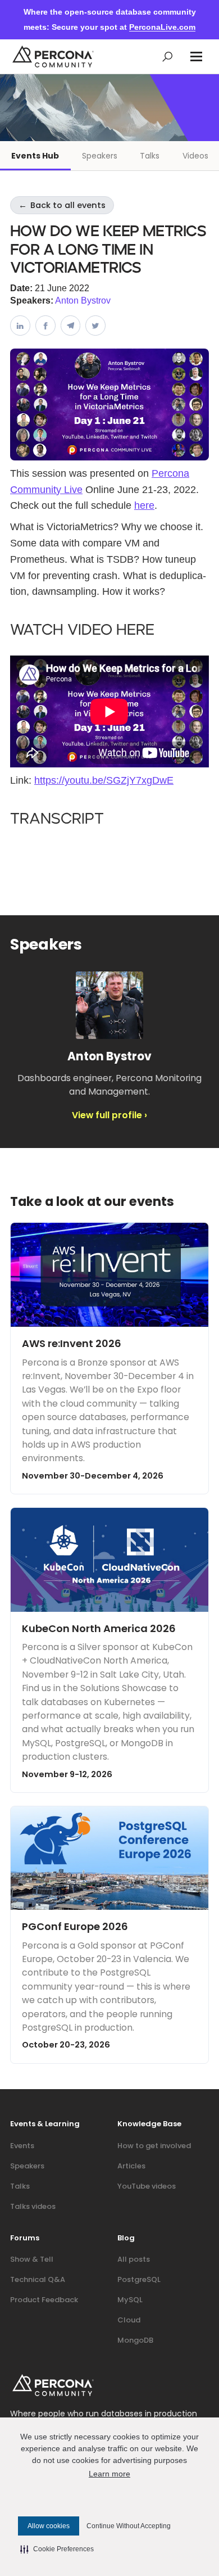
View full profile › (109, 1115)
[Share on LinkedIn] (20, 326)
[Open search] (168, 57)
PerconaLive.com (162, 27)
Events (22, 2146)
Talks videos (33, 2206)
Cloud (129, 2320)
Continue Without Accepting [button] (129, 2526)
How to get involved (154, 2146)
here (144, 505)
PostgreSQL (139, 2279)
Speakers (100, 156)
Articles (131, 2166)
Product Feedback (44, 2300)
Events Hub (35, 156)
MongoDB (135, 2340)
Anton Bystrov (83, 300)
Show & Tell (32, 2259)
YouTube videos (147, 2186)
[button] (196, 57)
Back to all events (62, 205)
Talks (150, 156)
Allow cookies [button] (49, 2526)
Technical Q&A (38, 2279)
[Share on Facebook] (45, 326)
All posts (134, 2259)
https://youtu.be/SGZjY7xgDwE (104, 780)
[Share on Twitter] (95, 326)
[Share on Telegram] (71, 326)
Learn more (109, 2474)
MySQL (130, 2300)
